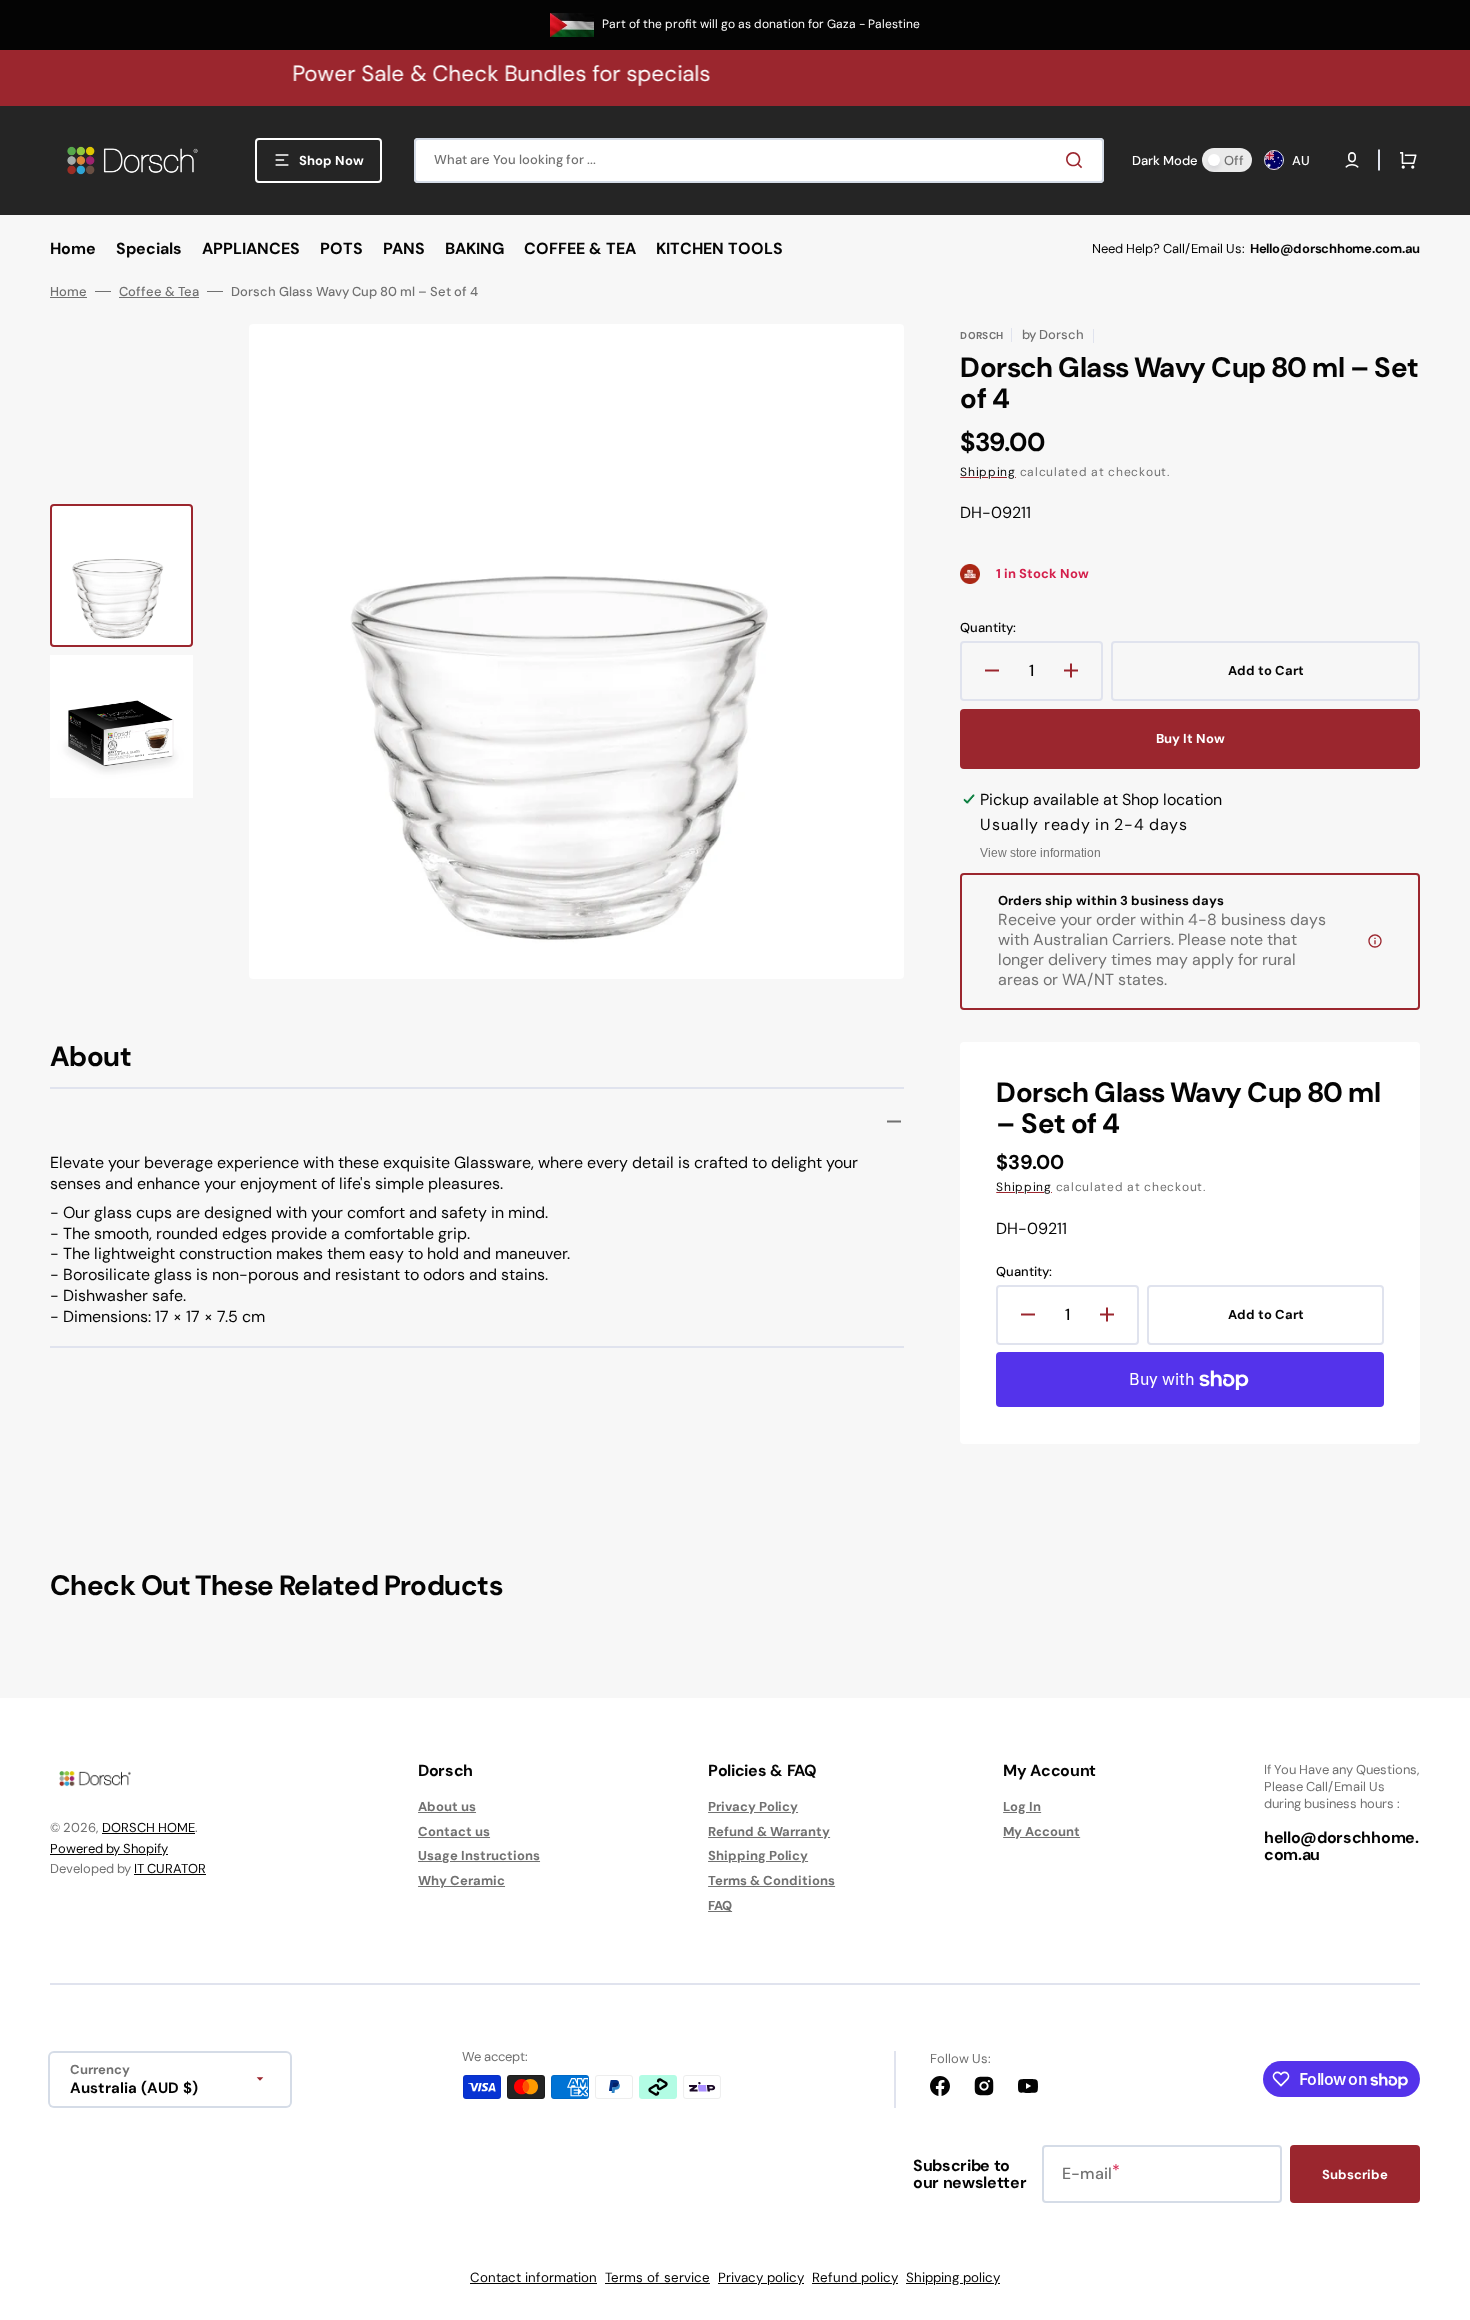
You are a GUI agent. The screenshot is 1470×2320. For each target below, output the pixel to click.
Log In (1022, 1807)
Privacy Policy (753, 1807)
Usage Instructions (479, 1855)
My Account (1041, 1831)
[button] (1352, 160)
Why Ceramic (461, 1880)
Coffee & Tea (159, 292)
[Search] (1078, 160)
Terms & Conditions (771, 1880)
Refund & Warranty (769, 1831)
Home (68, 292)
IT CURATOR (170, 1868)
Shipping (988, 472)
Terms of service (657, 2277)
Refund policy (855, 2277)
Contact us (454, 1831)
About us (447, 1807)
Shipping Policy (758, 1855)
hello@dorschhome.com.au (1341, 1846)
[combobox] (759, 160)
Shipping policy (953, 2277)
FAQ (720, 1905)
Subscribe (1355, 2174)
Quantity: (988, 628)
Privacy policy (761, 2277)
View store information (1040, 853)
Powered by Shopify (109, 1848)
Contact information (533, 2277)
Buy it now (1190, 738)
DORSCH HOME (148, 1827)
